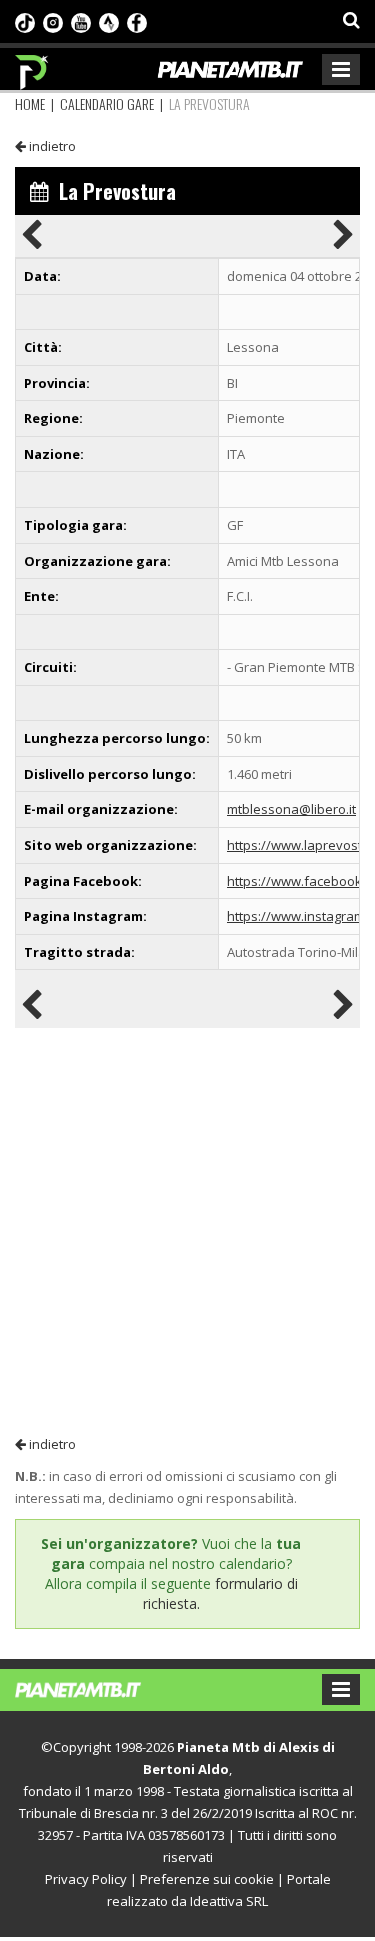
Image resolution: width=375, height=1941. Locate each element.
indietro (51, 146)
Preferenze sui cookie (207, 1879)
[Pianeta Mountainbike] (32, 67)
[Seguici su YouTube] (81, 21)
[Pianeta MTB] (97, 1688)
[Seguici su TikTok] (25, 21)
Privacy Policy (86, 1879)
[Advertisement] (187, 1230)
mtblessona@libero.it (291, 809)
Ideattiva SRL (229, 1901)
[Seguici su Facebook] (137, 21)
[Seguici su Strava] (109, 21)
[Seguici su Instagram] (53, 21)
